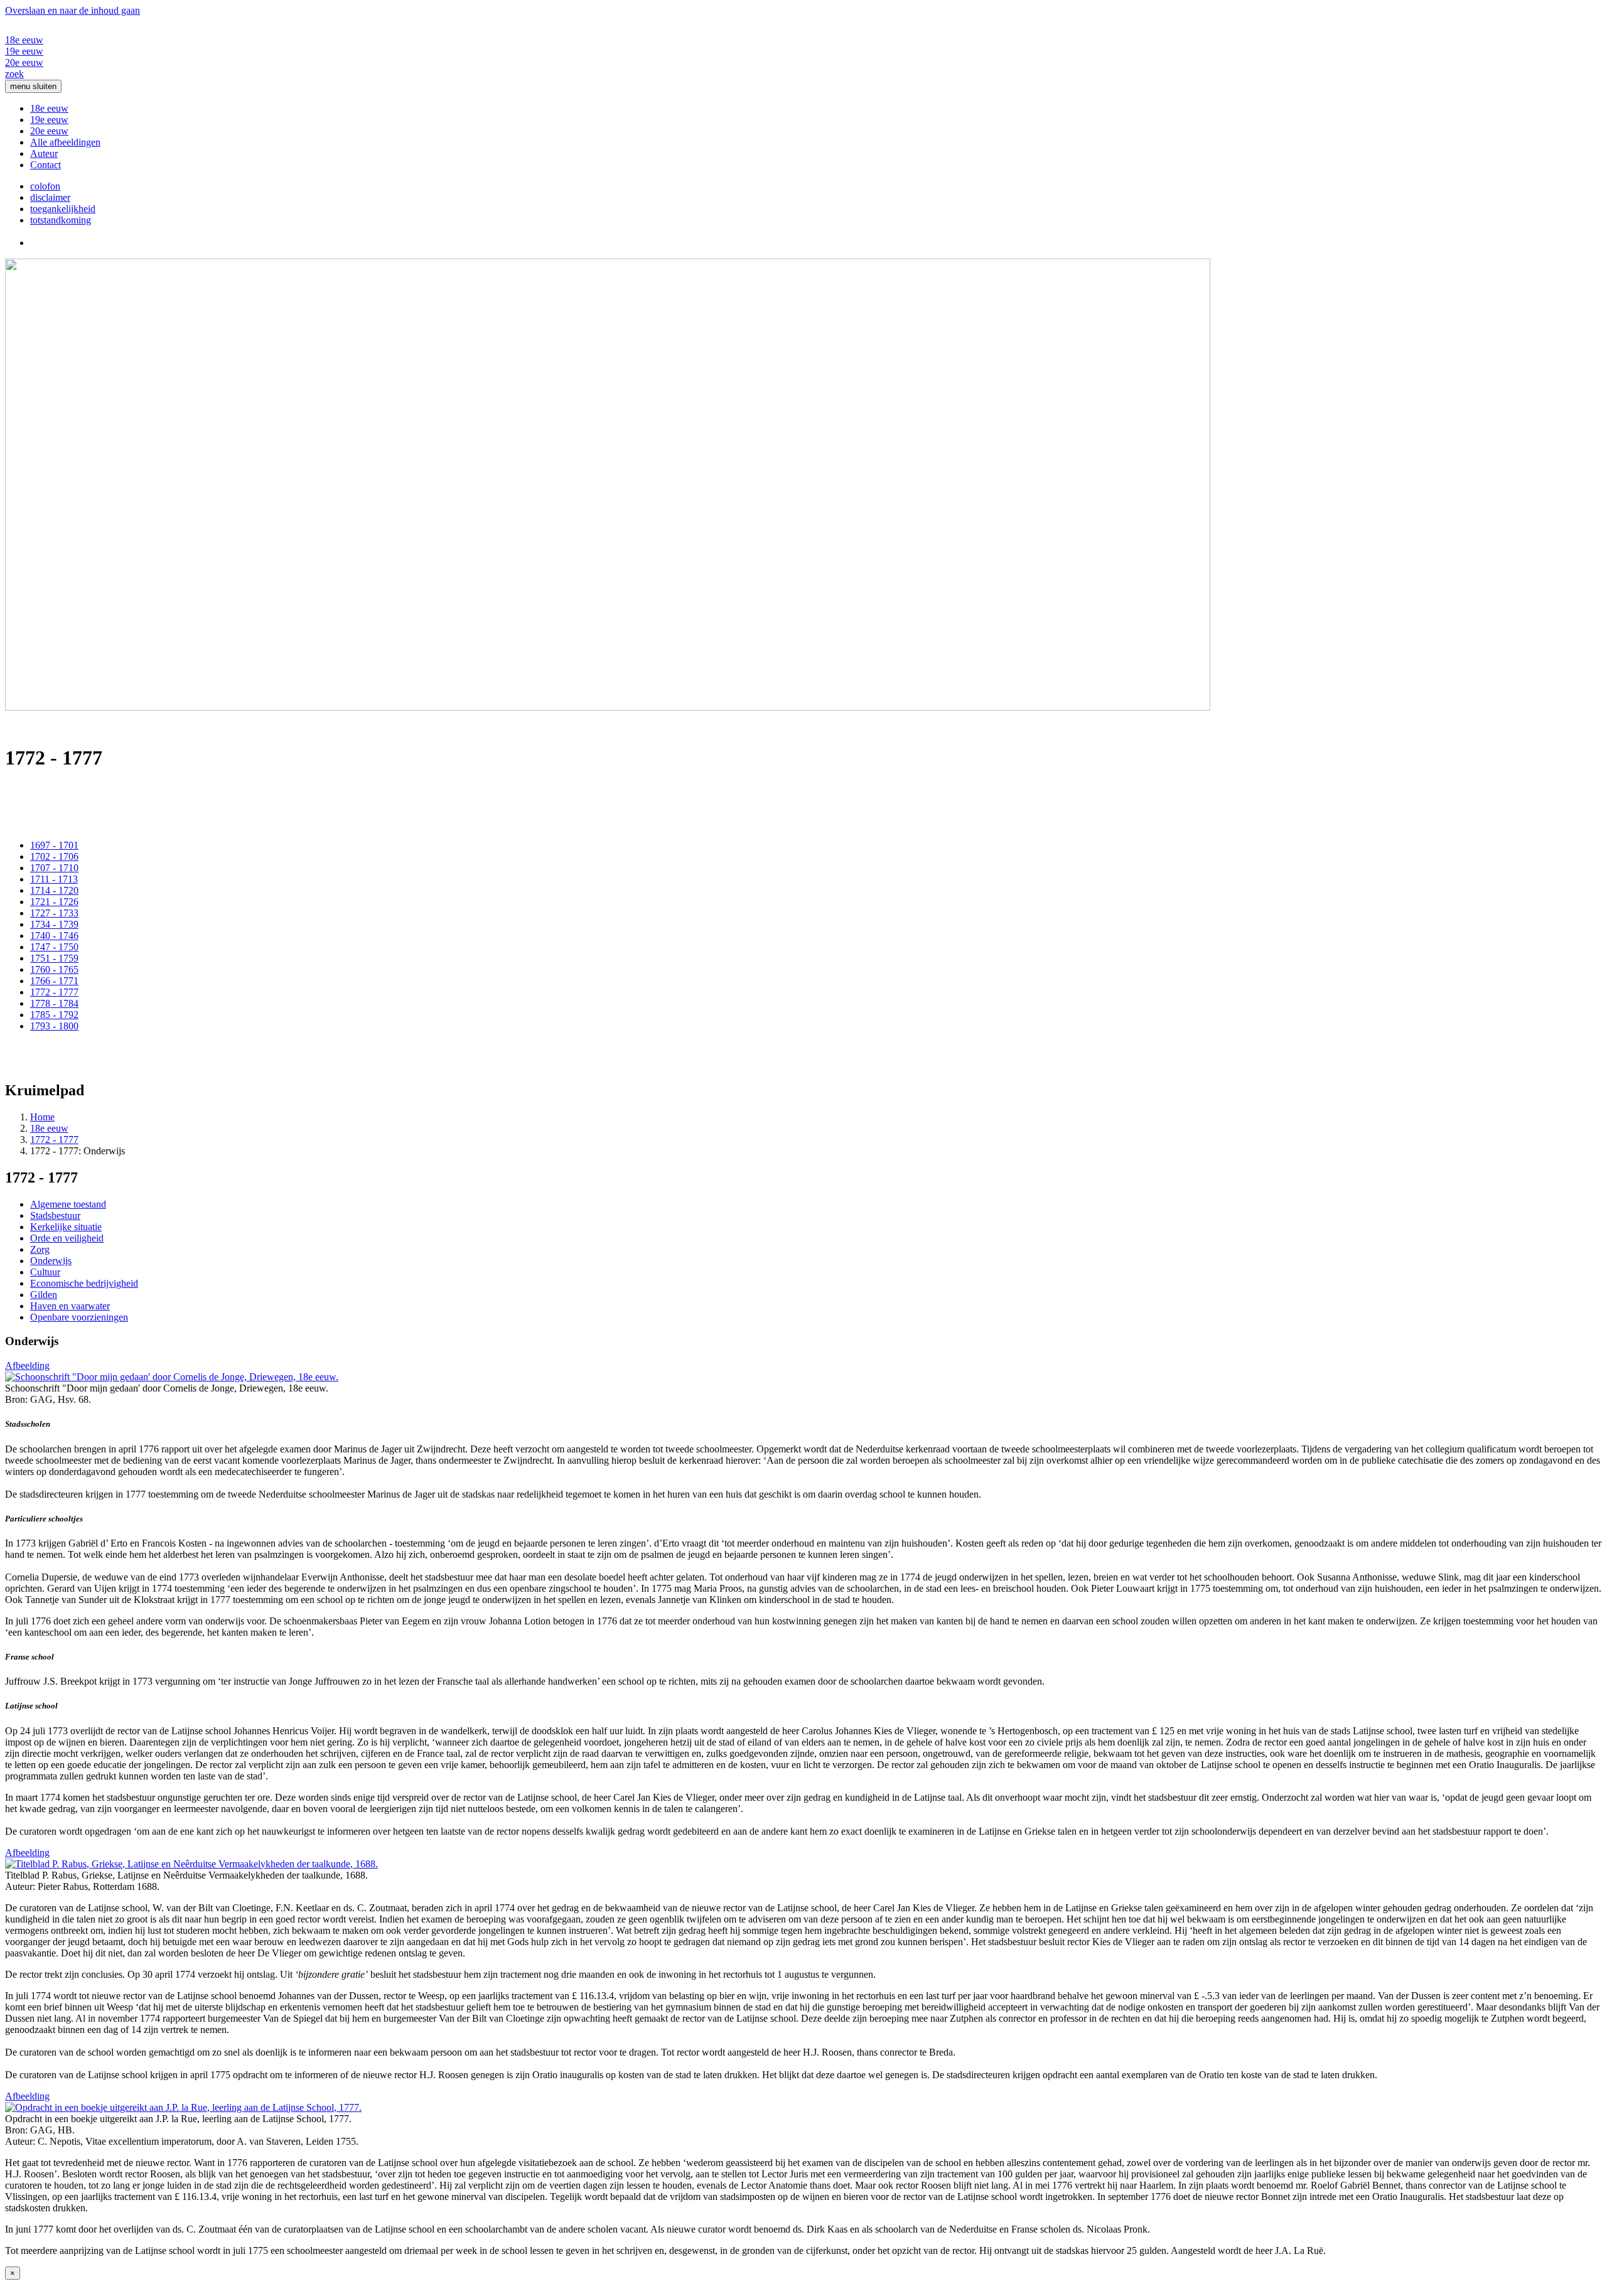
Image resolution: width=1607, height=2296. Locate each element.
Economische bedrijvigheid (84, 1283)
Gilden (44, 1295)
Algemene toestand (68, 1204)
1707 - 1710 (54, 868)
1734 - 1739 (54, 924)
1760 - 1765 (54, 969)
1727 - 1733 (54, 913)
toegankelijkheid (63, 209)
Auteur (44, 153)
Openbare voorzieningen (79, 1317)
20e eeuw (24, 62)
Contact (46, 165)
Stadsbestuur (55, 1215)
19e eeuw (24, 51)
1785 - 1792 (54, 1015)
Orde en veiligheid (67, 1238)
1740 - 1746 (54, 936)
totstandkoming (61, 220)
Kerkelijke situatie (66, 1227)
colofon (45, 186)
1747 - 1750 (54, 947)
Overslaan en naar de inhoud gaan (73, 10)
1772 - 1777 (54, 992)
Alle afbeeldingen (65, 142)
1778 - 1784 (54, 1003)
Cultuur (45, 1272)
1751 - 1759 (54, 958)
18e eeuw (24, 40)
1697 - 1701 (54, 845)
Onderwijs (51, 1261)
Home (42, 1117)
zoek (14, 74)
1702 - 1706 (54, 856)
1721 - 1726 (54, 902)
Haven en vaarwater (70, 1306)
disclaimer (50, 197)
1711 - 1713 (54, 879)
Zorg (40, 1249)
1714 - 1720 (54, 890)
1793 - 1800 (54, 1026)
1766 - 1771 (54, 981)
